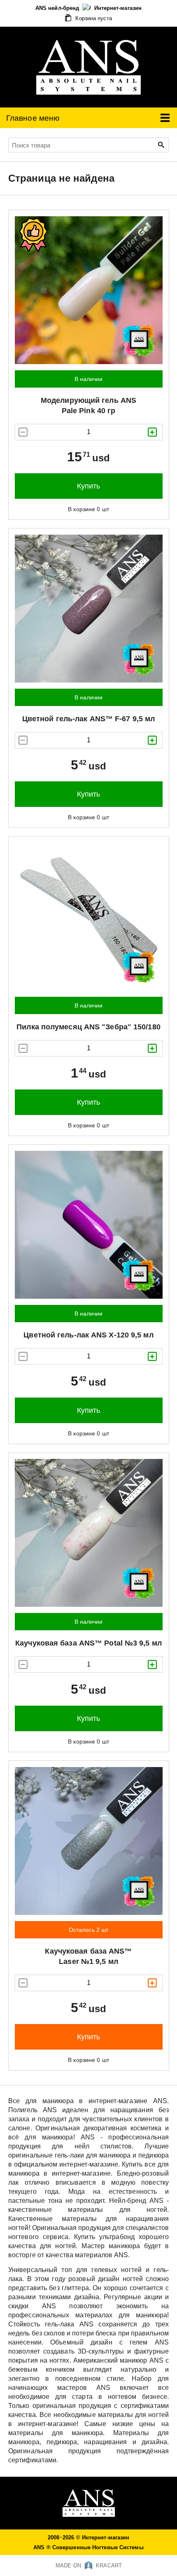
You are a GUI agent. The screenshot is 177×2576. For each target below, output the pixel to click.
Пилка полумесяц (88, 1027)
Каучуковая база (88, 1643)
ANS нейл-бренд (58, 8)
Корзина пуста (93, 18)
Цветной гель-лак (88, 719)
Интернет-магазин (118, 8)
